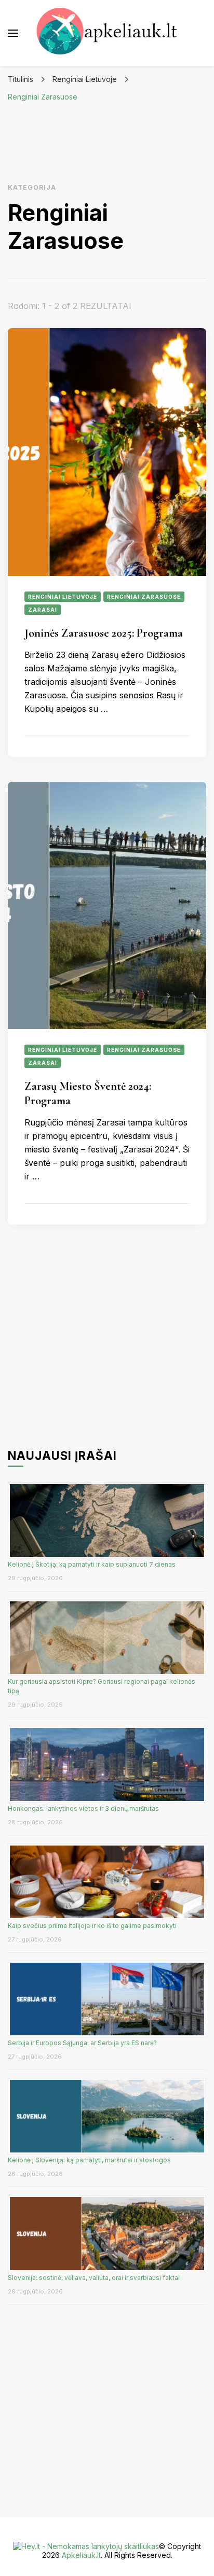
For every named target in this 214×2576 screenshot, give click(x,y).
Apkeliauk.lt (81, 2555)
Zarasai (43, 610)
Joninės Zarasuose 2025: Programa (104, 633)
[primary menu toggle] (13, 33)
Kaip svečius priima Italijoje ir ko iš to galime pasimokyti (93, 1926)
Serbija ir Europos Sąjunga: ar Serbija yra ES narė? (82, 2043)
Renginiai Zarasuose (144, 597)
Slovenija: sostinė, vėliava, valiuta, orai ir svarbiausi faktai (94, 2278)
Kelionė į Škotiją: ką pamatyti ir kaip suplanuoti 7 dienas (92, 1564)
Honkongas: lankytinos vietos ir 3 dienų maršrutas (83, 1808)
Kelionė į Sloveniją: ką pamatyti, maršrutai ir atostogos (89, 2160)
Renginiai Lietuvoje (63, 597)
